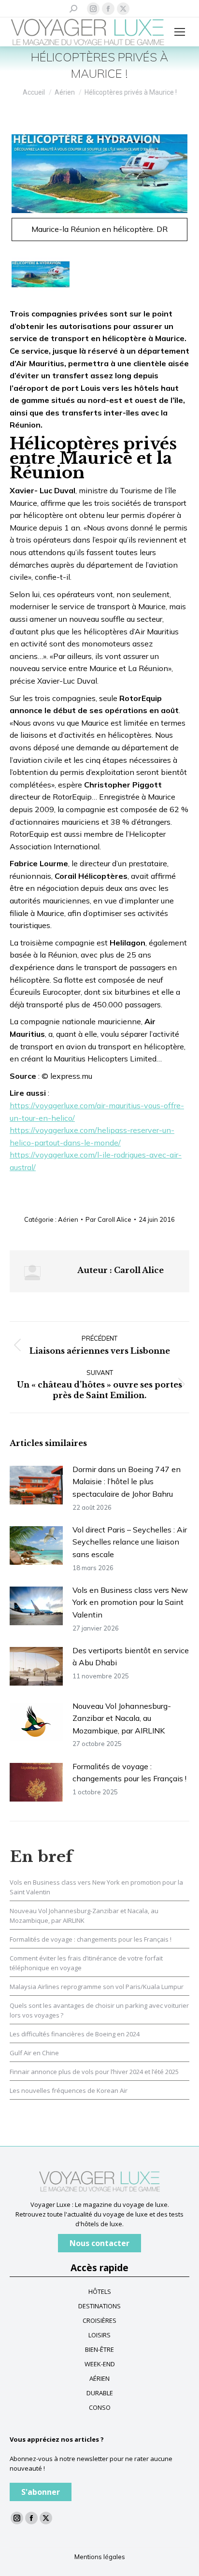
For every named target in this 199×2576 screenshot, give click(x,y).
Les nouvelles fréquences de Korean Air (69, 2090)
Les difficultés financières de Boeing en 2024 (75, 2034)
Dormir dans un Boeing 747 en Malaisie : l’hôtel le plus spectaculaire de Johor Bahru (127, 1481)
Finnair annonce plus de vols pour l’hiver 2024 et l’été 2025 (94, 2072)
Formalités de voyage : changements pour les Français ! (129, 1773)
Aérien (68, 1219)
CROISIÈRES (99, 2320)
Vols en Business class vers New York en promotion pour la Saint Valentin (130, 1602)
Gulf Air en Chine (34, 2053)
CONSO (100, 2407)
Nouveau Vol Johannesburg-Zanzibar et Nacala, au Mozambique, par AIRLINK (122, 1718)
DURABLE (100, 2393)
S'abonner (41, 2492)
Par (108, 1219)
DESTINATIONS (99, 2306)
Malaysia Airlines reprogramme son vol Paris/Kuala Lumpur (97, 1987)
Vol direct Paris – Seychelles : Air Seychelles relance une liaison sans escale (130, 1542)
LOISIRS (99, 2335)
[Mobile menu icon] (180, 32)
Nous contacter (99, 2243)
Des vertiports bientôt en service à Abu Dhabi (131, 1657)
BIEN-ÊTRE (99, 2349)
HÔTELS (100, 2291)
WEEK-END (100, 2364)
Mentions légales (100, 2557)
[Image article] (36, 1485)
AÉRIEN (99, 2378)
